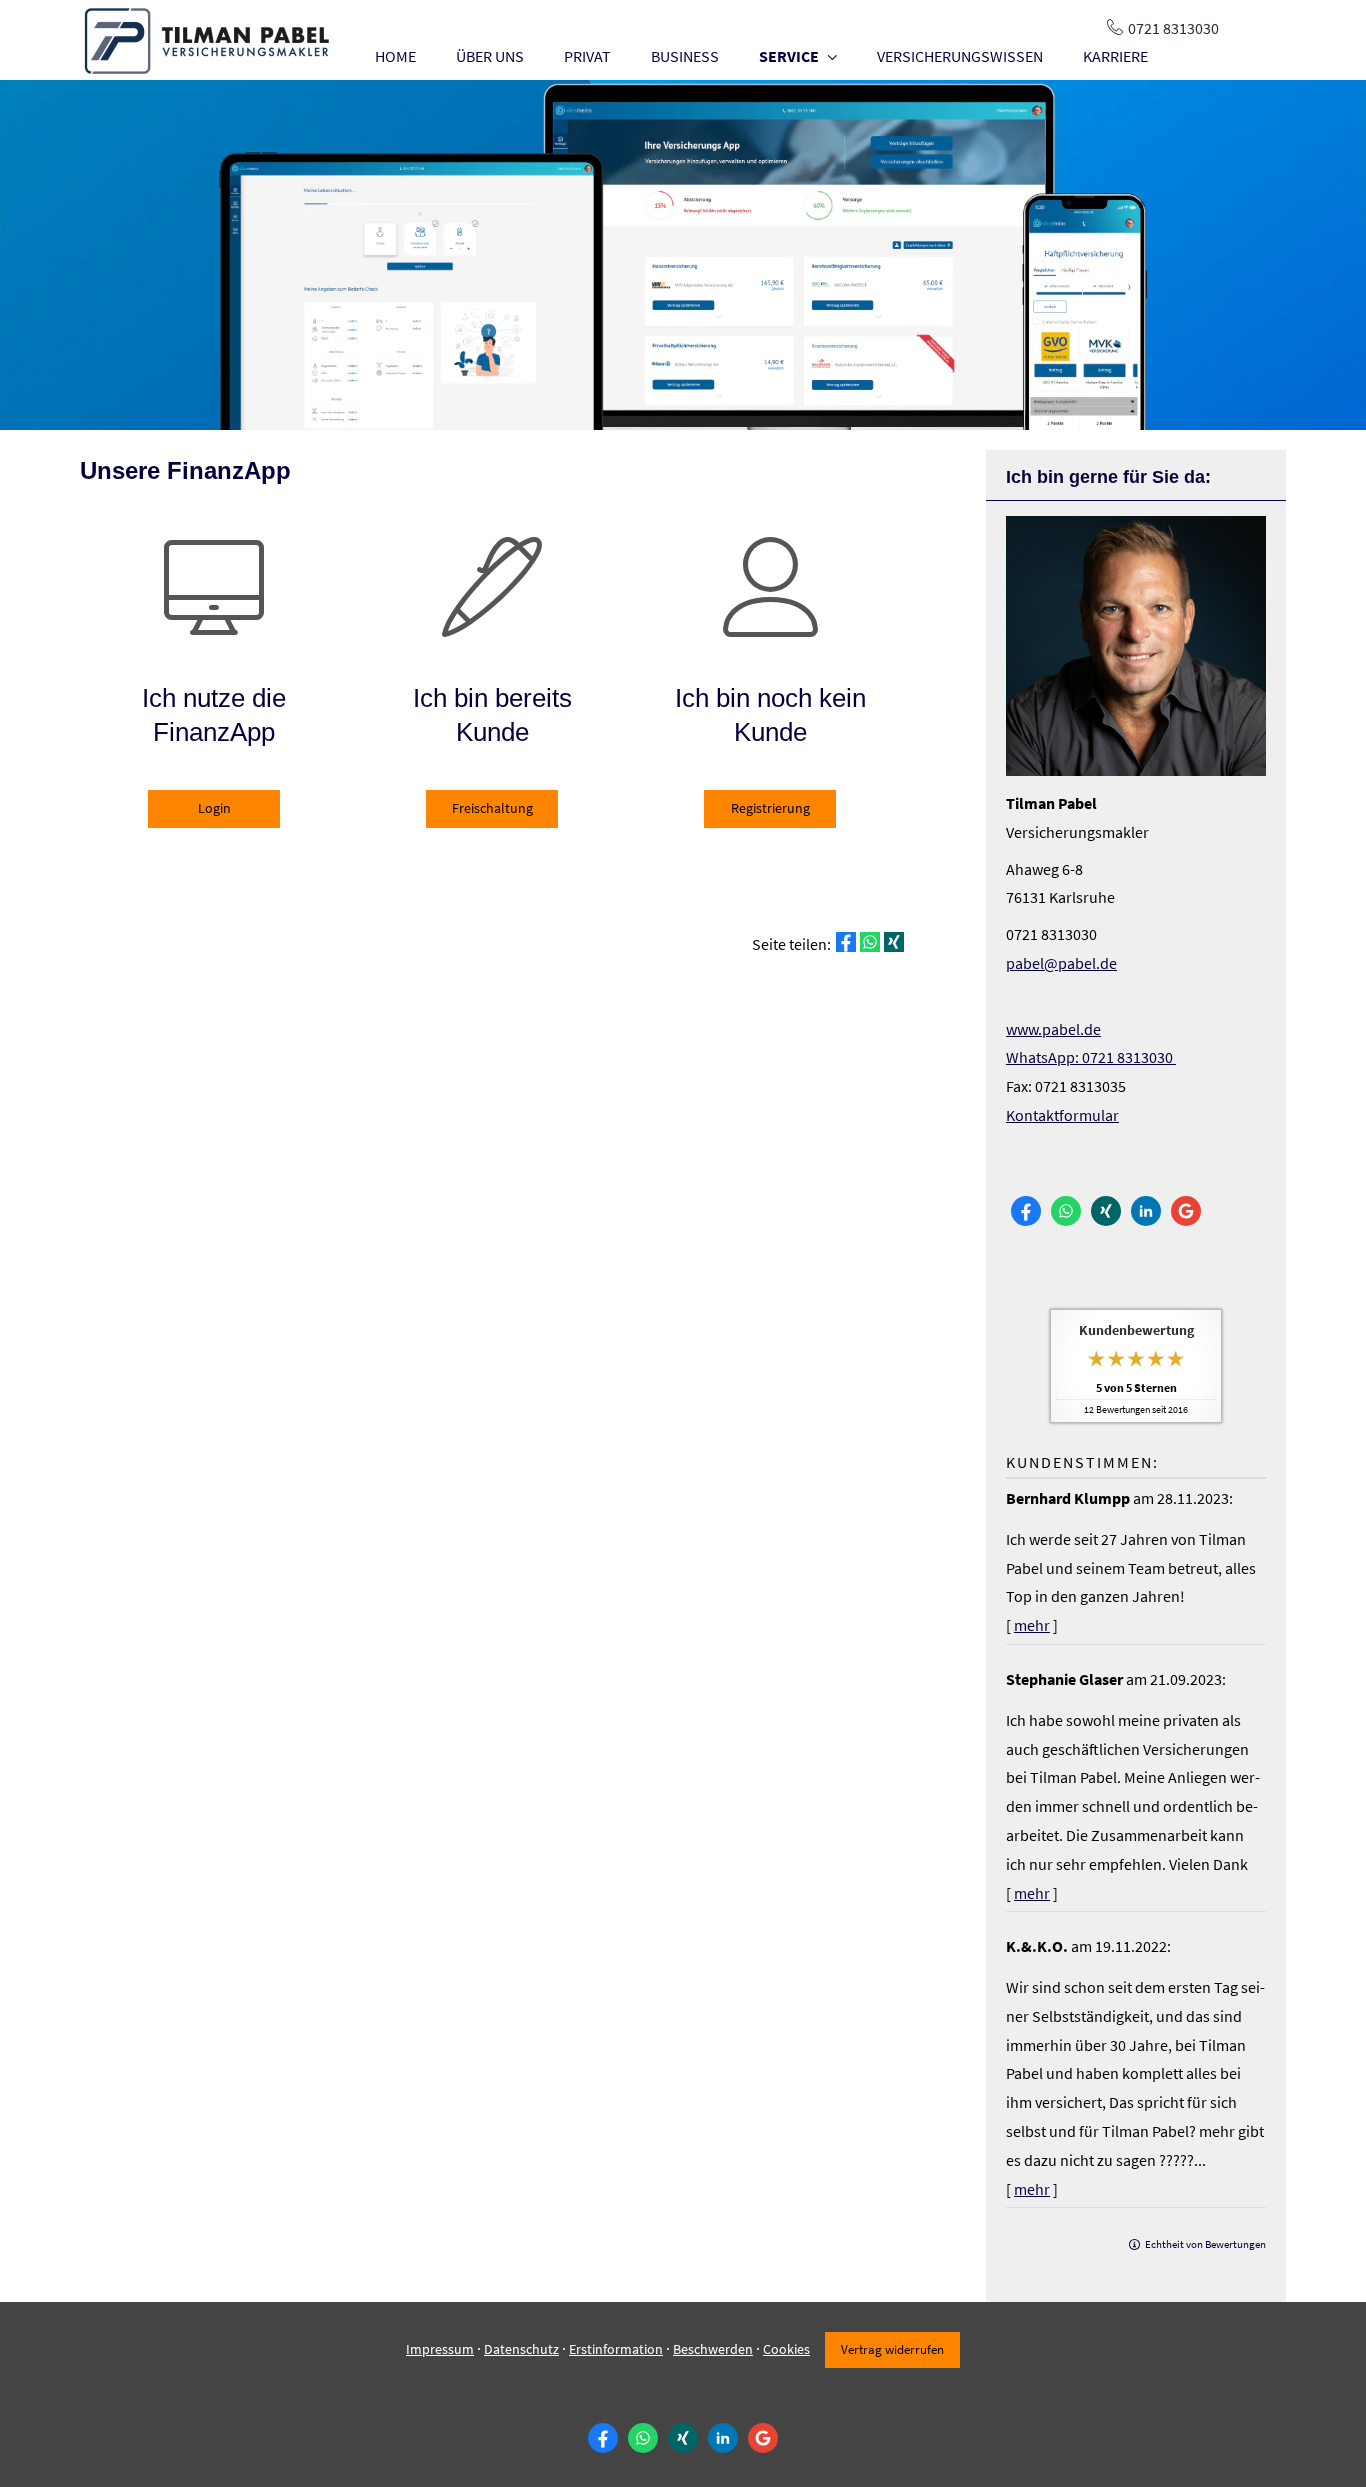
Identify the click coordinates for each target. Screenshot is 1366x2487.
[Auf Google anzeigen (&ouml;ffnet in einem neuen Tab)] (1186, 1211)
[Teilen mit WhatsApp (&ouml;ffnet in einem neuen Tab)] (870, 942)
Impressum (440, 2349)
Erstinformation (616, 2349)
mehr (1032, 1625)
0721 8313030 (1173, 28)
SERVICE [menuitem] (789, 56)
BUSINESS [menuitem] (685, 56)
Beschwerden (713, 2349)
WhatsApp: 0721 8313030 (1091, 1057)
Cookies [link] (786, 2349)
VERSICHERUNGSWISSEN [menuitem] (960, 56)
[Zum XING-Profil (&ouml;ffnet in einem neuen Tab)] (1106, 1211)
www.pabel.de (1053, 1029)
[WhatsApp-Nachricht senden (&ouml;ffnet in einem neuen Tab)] (1066, 1211)
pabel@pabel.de (1061, 963)
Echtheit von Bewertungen (1205, 2244)
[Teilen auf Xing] (894, 942)
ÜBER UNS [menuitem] (490, 56)
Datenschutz (521, 2349)
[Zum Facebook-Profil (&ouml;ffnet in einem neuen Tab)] (1026, 1211)
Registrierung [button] (770, 808)
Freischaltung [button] (492, 808)
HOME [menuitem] (395, 56)
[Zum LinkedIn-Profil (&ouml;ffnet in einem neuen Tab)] (1146, 1211)
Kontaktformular (1062, 1115)
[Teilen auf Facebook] (846, 942)
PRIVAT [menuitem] (587, 56)
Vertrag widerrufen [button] (892, 2349)
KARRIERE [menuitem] (1115, 56)
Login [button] (214, 808)
